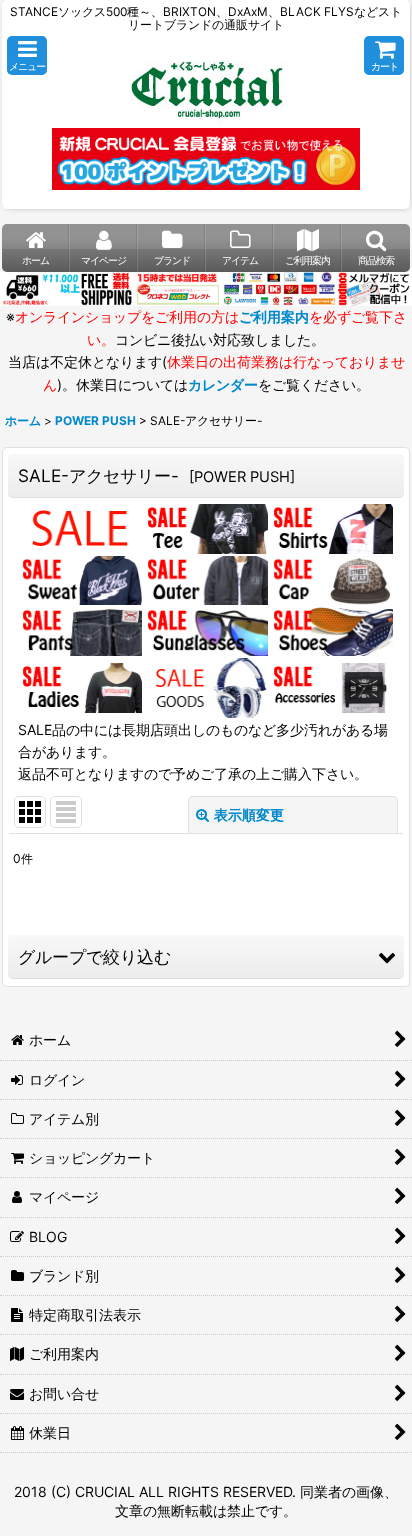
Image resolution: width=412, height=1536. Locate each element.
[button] (27, 55)
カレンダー (223, 384)
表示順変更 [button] (249, 814)
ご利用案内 (274, 316)
